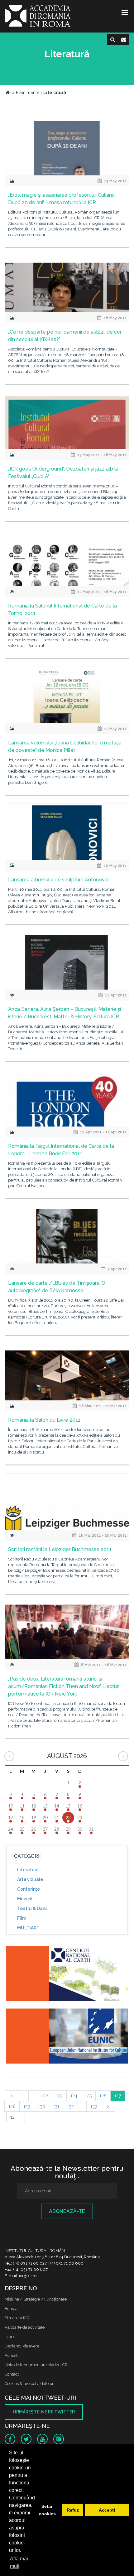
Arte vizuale (30, 1879)
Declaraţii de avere (22, 2346)
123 (59, 2096)
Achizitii (12, 2355)
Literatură (28, 1870)
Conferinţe (29, 1889)
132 (70, 2106)
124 (74, 2096)
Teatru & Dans (32, 1908)
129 (27, 2106)
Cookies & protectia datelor (29, 2384)
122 (45, 2096)
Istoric (10, 2337)
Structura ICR (17, 2318)
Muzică (25, 1899)
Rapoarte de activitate (25, 2327)
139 (94, 2106)
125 (88, 2096)
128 (12, 2106)
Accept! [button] (107, 2510)
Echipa (11, 2309)
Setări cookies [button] (47, 2510)
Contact (12, 2374)
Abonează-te (67, 2211)
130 (42, 2106)
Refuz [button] (73, 2510)
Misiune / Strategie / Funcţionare (36, 2299)
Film (22, 1918)
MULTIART (28, 1928)
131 (56, 2106)
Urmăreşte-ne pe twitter (44, 2412)
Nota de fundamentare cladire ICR (36, 2365)
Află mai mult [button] (19, 2562)
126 (103, 2096)
